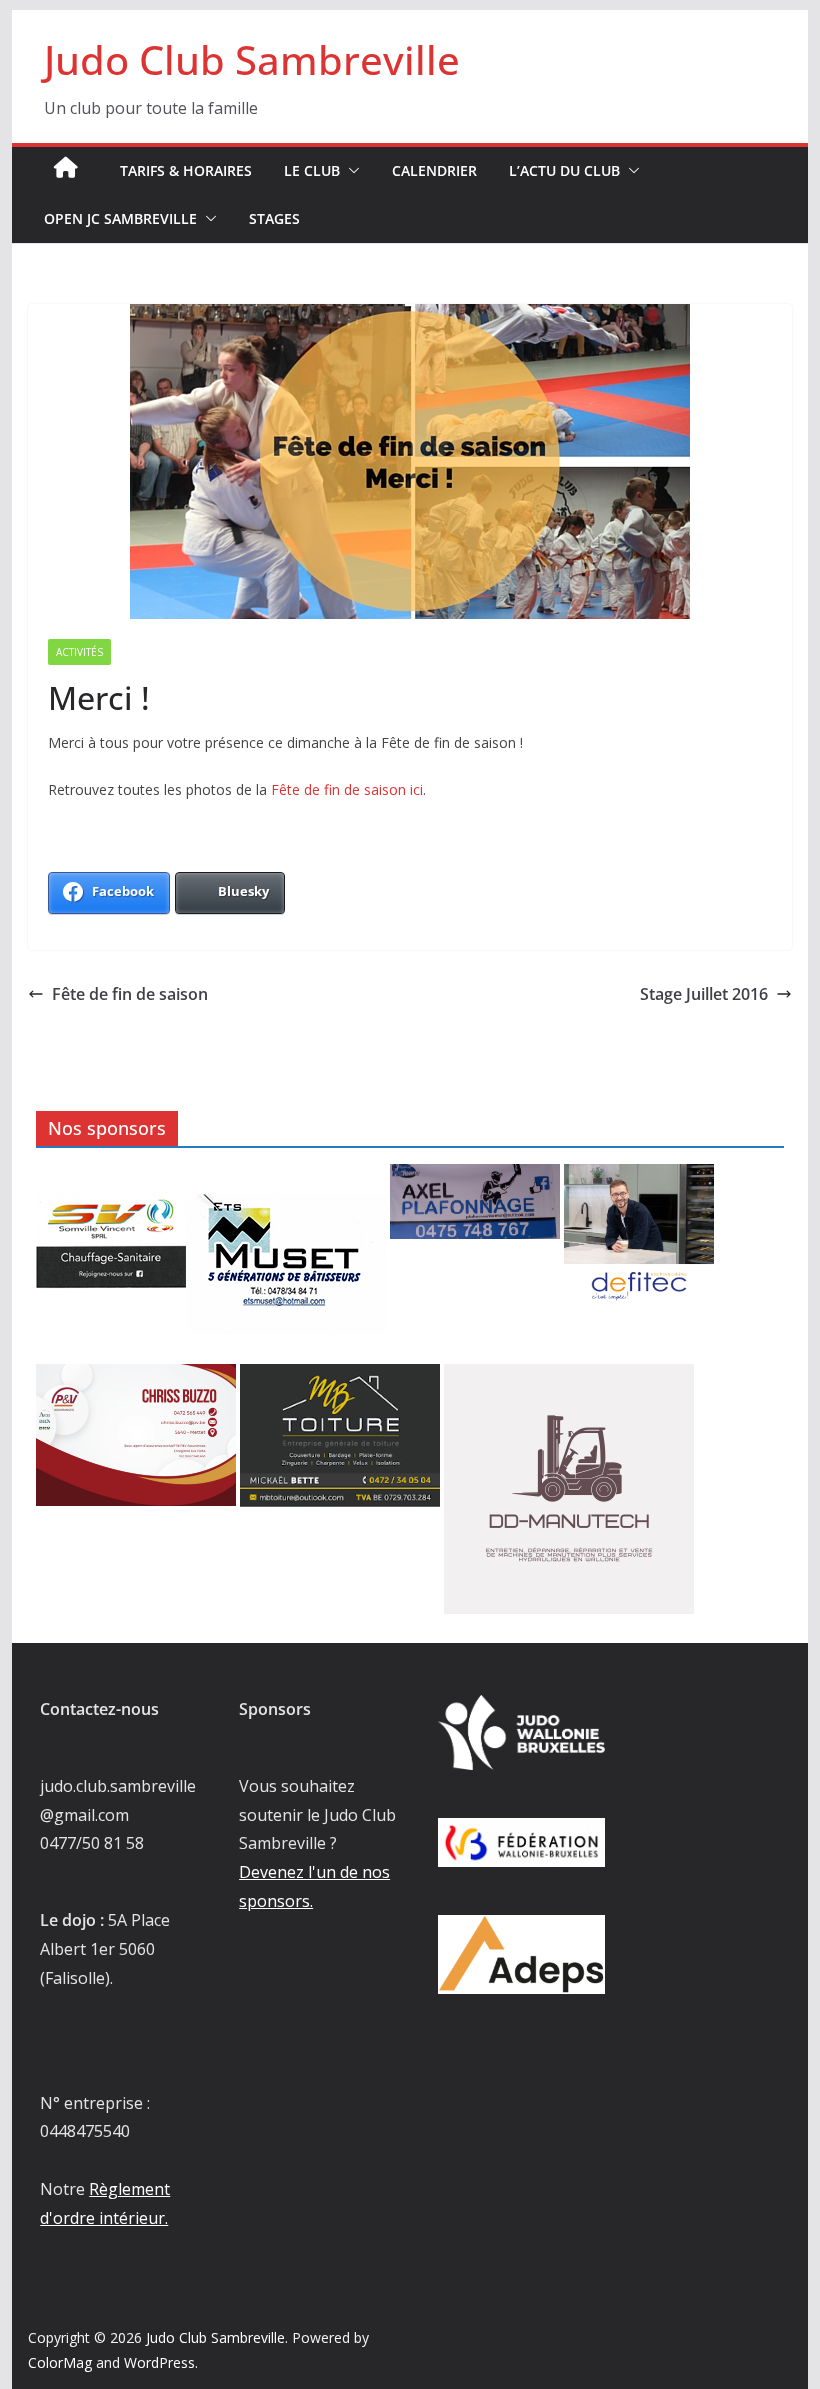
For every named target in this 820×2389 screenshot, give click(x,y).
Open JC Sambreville (120, 218)
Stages (274, 218)
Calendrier (434, 170)
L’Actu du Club (564, 170)
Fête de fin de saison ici (347, 789)
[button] (350, 171)
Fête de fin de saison (130, 994)
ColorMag (60, 2362)
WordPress (159, 2362)
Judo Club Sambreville (252, 59)
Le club (312, 170)
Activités (79, 652)
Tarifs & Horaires (186, 170)
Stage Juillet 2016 (704, 994)
